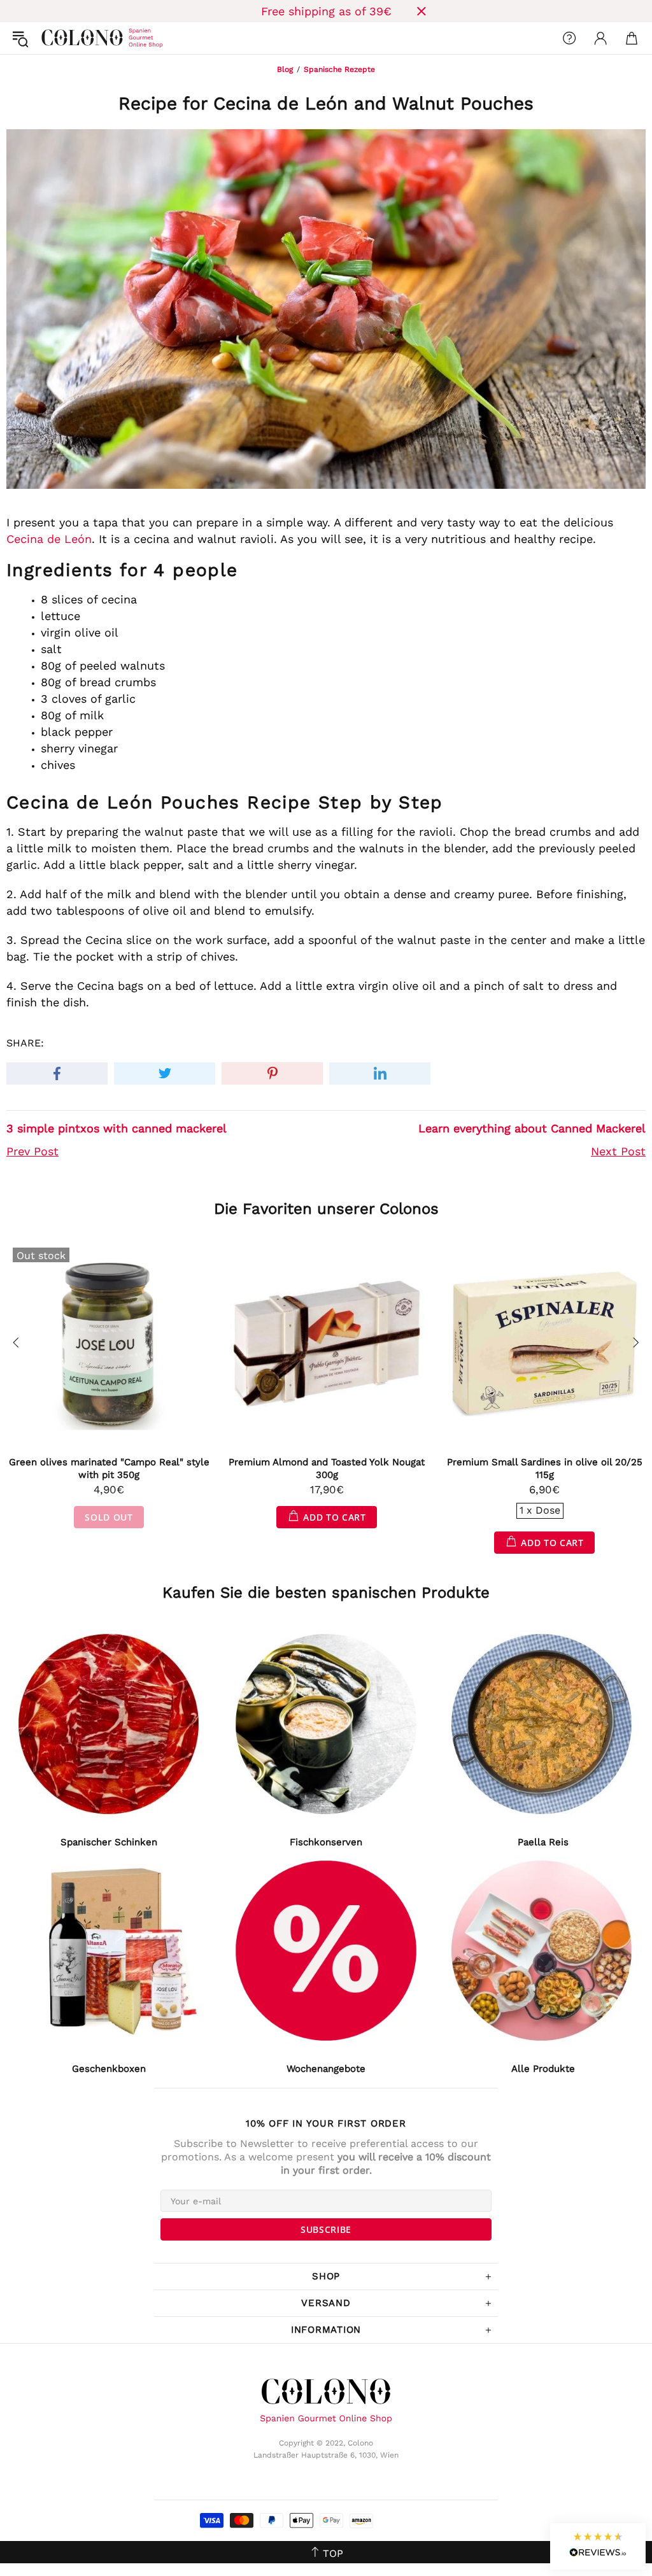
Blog (285, 69)
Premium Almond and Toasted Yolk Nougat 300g (327, 1468)
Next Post (618, 1151)
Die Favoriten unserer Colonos (326, 1209)
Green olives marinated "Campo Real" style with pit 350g (109, 1468)
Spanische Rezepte (339, 69)
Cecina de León (49, 539)
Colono (52, 38)
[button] (598, 2546)
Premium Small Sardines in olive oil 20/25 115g (545, 1468)
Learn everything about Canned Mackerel (532, 1128)
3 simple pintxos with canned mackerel (117, 1128)
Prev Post (32, 1151)
